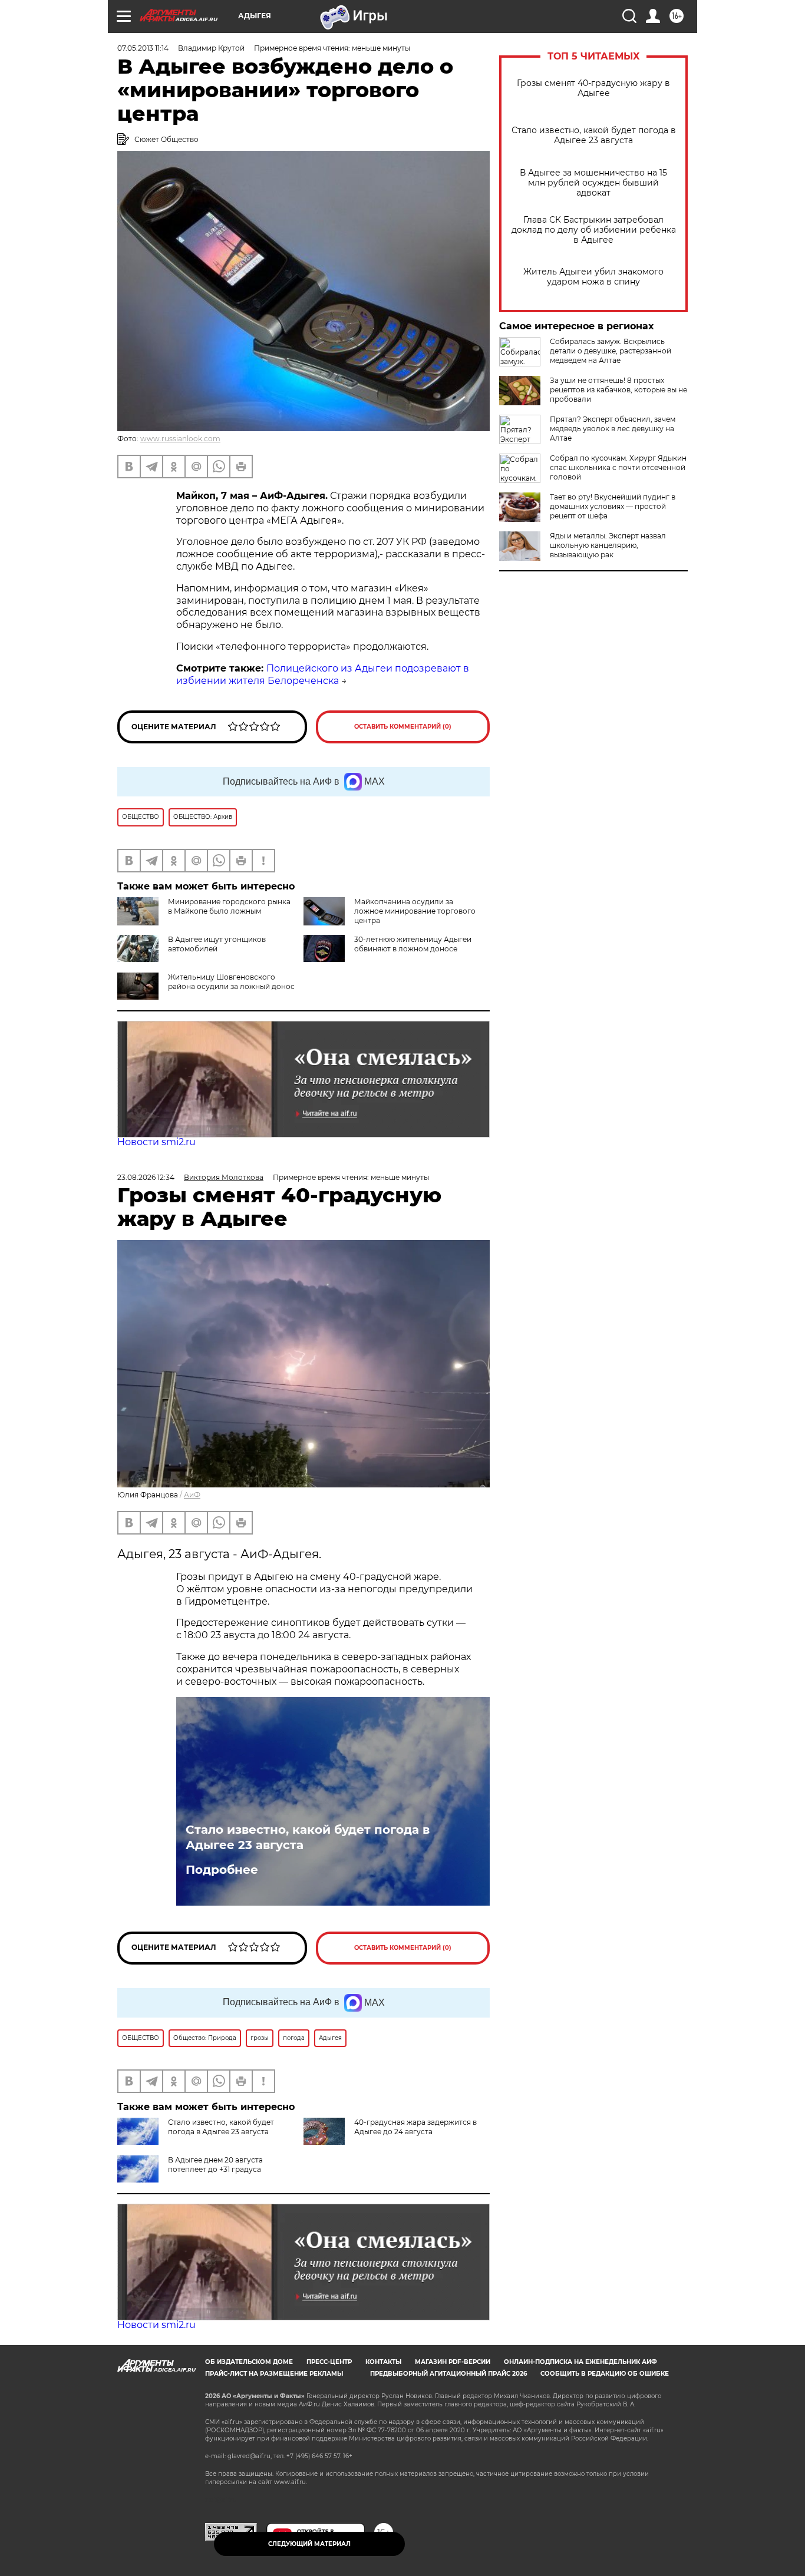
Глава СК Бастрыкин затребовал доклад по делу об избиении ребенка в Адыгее (594, 230)
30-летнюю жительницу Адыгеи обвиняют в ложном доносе (413, 944)
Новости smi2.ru (156, 1142)
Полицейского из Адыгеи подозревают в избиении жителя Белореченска (323, 674)
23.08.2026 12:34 (146, 1177)
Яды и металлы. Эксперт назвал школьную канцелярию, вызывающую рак (608, 545)
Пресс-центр (329, 2362)
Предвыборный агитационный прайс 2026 (448, 2374)
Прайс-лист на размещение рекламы (274, 2374)
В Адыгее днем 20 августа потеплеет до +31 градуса (215, 2165)
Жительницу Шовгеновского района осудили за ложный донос (231, 982)
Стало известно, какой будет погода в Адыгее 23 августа (594, 135)
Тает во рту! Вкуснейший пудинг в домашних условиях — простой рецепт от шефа (613, 506)
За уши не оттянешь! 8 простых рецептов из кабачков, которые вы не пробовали (618, 390)
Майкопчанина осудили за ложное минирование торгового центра (415, 911)
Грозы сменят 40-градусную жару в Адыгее (593, 88)
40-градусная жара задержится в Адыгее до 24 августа (415, 2127)
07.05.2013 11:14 (143, 48)
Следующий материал (309, 2544)
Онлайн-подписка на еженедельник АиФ (580, 2362)
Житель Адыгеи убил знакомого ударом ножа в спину (593, 277)
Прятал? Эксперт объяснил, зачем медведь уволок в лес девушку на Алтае (613, 429)
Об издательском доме (249, 2362)
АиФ (192, 1495)
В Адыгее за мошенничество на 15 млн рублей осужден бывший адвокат (593, 183)
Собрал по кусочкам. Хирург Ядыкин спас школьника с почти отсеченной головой (618, 467)
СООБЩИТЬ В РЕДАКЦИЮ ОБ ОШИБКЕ (605, 2374)
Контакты (383, 2362)
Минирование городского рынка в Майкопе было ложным (229, 906)
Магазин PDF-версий (453, 2362)
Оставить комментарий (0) (403, 727)
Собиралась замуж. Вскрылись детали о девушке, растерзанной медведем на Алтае (611, 351)
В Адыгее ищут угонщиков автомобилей (217, 944)
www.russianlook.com (180, 439)
